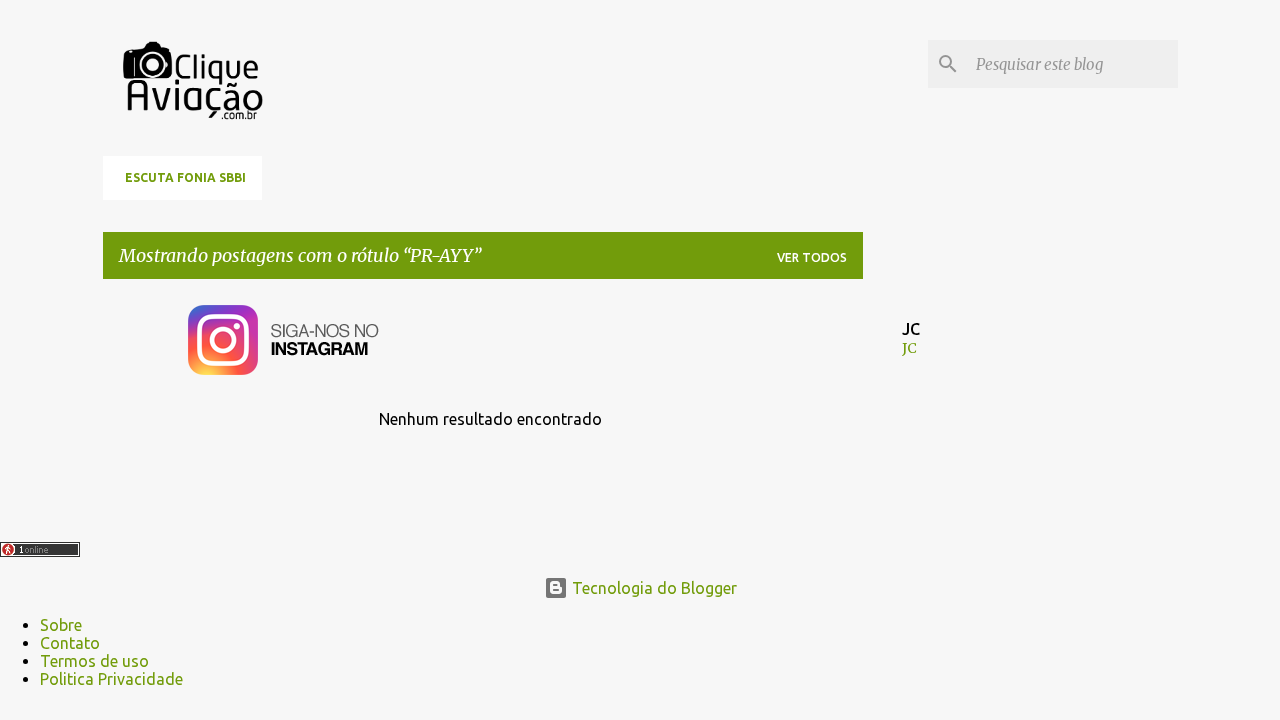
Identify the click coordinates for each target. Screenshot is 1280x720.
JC (909, 348)
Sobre (61, 625)
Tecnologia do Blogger (652, 588)
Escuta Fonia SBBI (185, 177)
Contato (70, 643)
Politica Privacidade (111, 679)
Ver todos (812, 257)
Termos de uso (94, 661)
